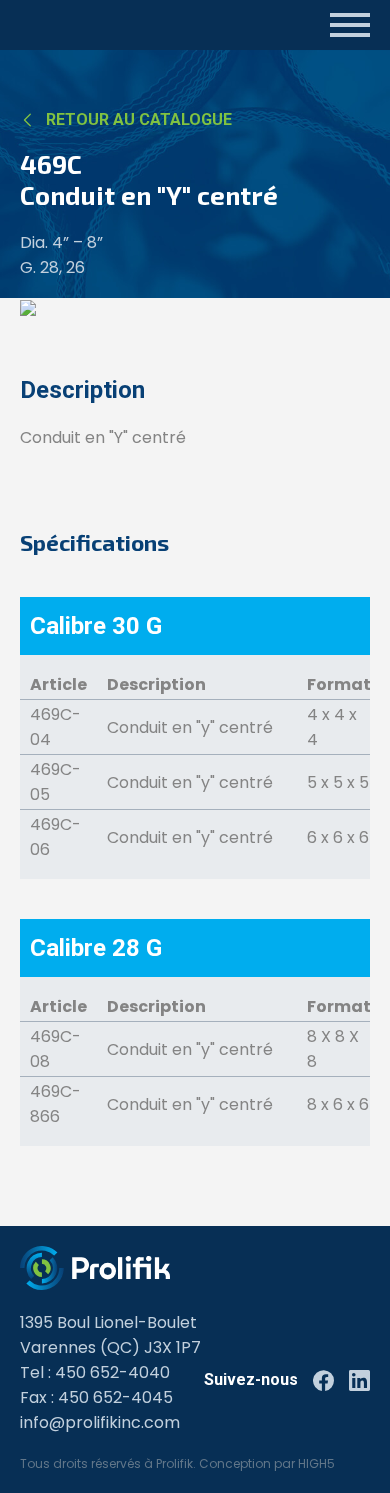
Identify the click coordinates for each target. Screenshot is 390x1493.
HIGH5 (316, 1463)
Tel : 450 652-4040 (95, 1372)
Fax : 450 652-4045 (96, 1397)
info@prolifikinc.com (100, 1422)
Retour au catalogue (139, 119)
